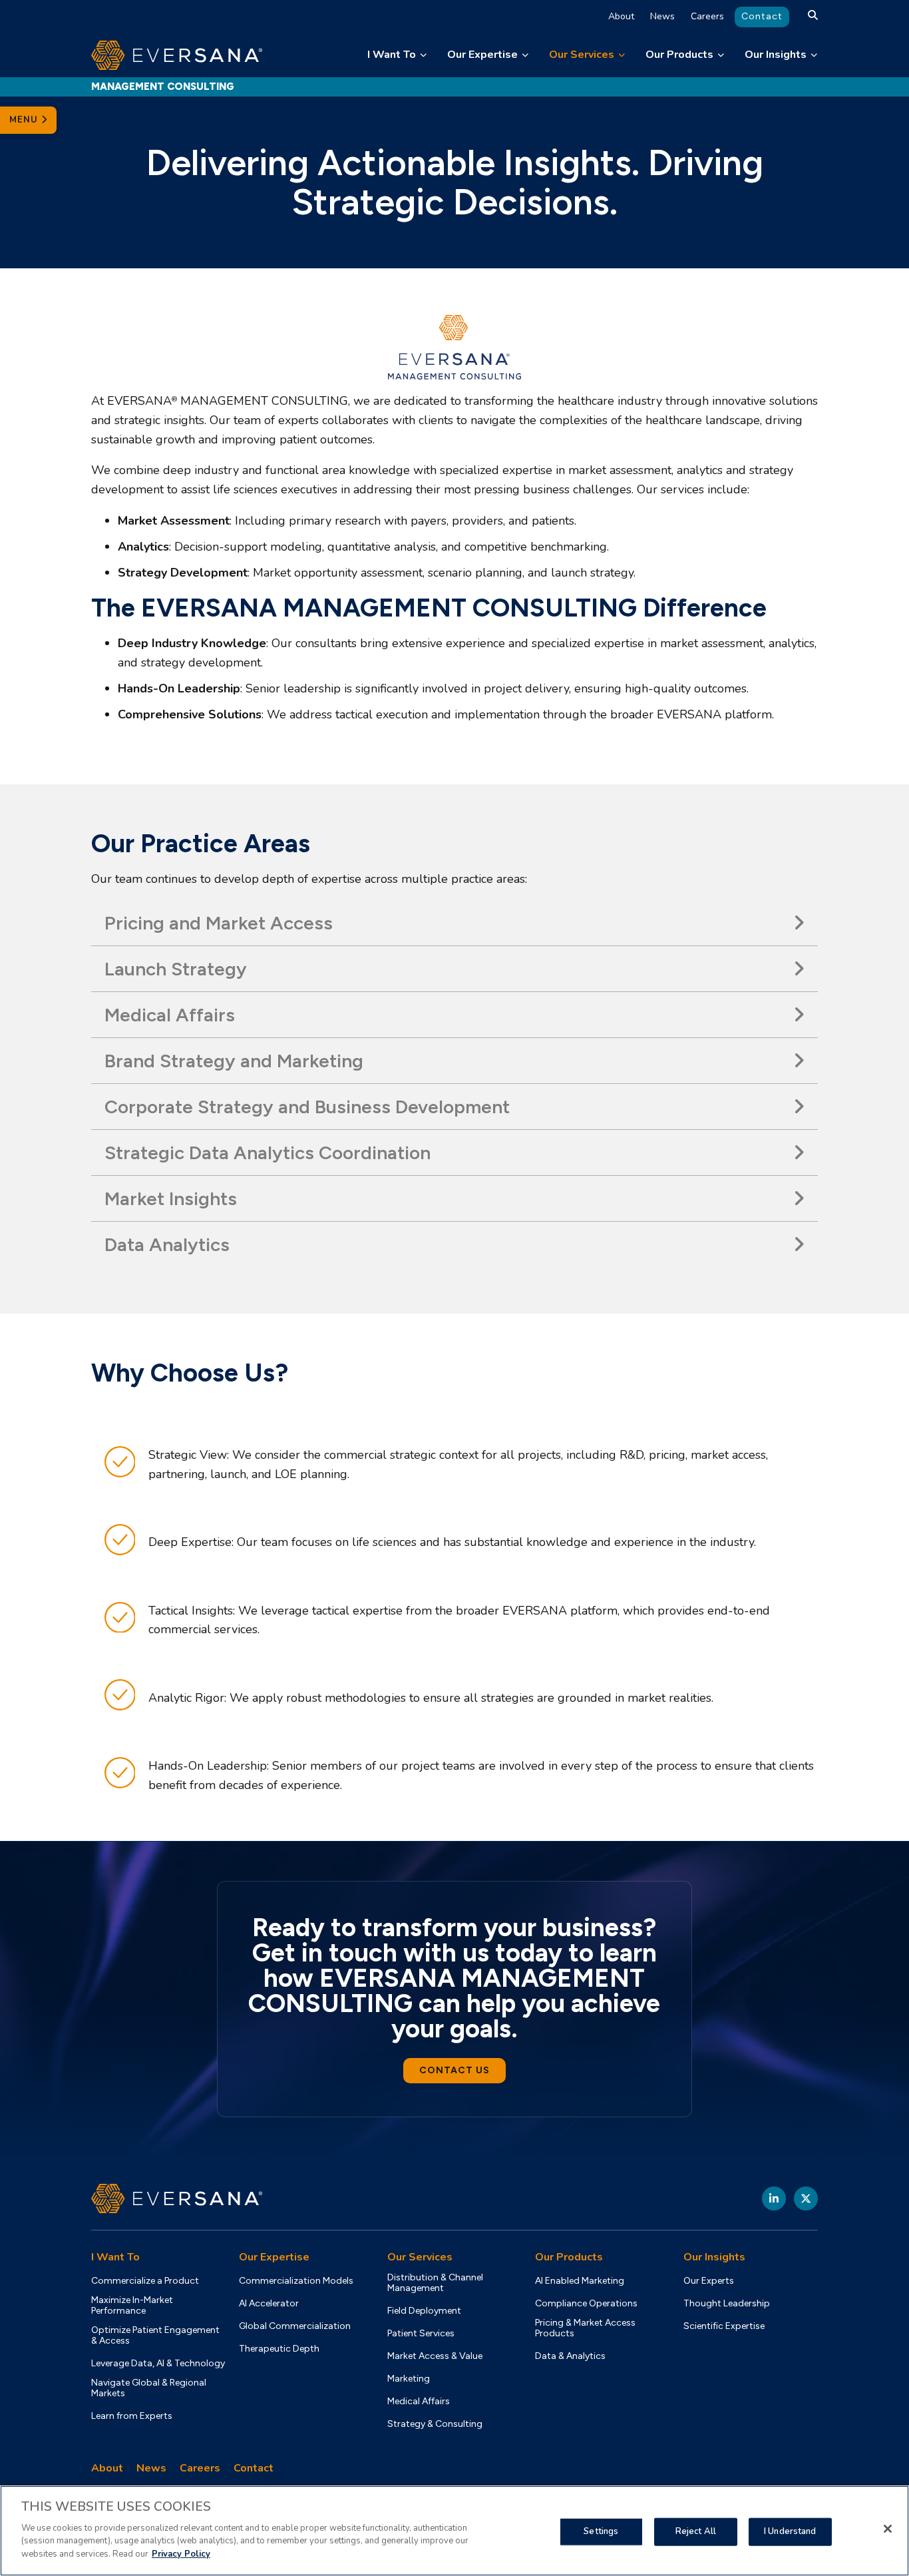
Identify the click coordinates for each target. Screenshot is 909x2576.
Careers (707, 16)
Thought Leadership (727, 2304)
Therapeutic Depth (279, 2349)
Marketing (409, 2379)
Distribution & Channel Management (435, 2283)
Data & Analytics (570, 2356)
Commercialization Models (296, 2281)
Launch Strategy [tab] (176, 969)
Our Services (582, 55)
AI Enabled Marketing (580, 2281)
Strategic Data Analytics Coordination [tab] (268, 1153)
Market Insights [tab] (171, 1198)
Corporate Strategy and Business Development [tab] (307, 1107)
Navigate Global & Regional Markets (149, 2388)
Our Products (679, 55)
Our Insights (776, 55)
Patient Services (421, 2334)
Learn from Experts (132, 2416)
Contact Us (454, 2070)
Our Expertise (482, 55)
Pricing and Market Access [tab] (219, 923)
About (621, 16)
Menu (25, 120)
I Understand (790, 2531)
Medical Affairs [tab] (170, 1015)
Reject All (696, 2531)
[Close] (888, 2529)
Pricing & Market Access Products (585, 2328)
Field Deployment (424, 2311)
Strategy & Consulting (435, 2424)
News (662, 16)
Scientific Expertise (724, 2326)
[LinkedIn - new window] (774, 2198)
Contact (762, 16)
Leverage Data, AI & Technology (158, 2364)
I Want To (392, 55)
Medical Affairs (419, 2402)
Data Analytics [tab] (167, 1244)
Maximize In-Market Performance (132, 2306)
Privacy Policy (181, 2553)
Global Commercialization (295, 2326)
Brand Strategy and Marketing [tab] (234, 1061)
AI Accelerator (269, 2304)
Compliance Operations (586, 2304)
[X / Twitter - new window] (806, 2198)
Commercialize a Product (145, 2281)
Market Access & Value (435, 2356)
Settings (601, 2531)
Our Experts (709, 2281)
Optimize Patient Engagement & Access (155, 2336)
